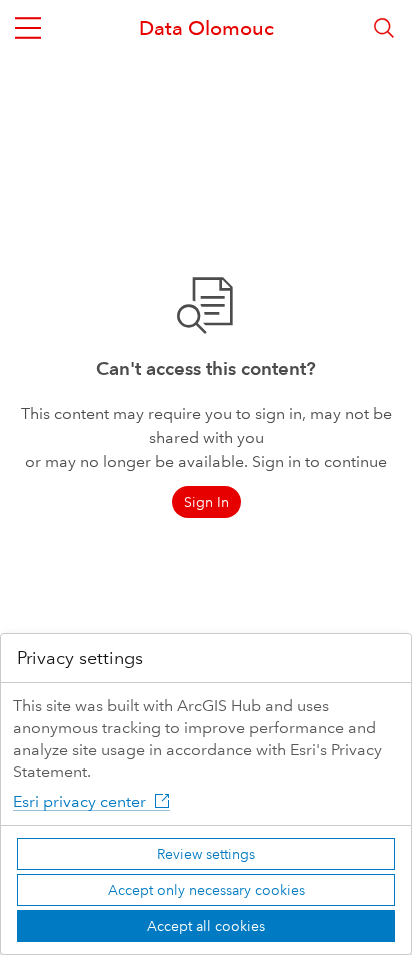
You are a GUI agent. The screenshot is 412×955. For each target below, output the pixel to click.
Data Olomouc (206, 28)
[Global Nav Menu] (28, 28)
